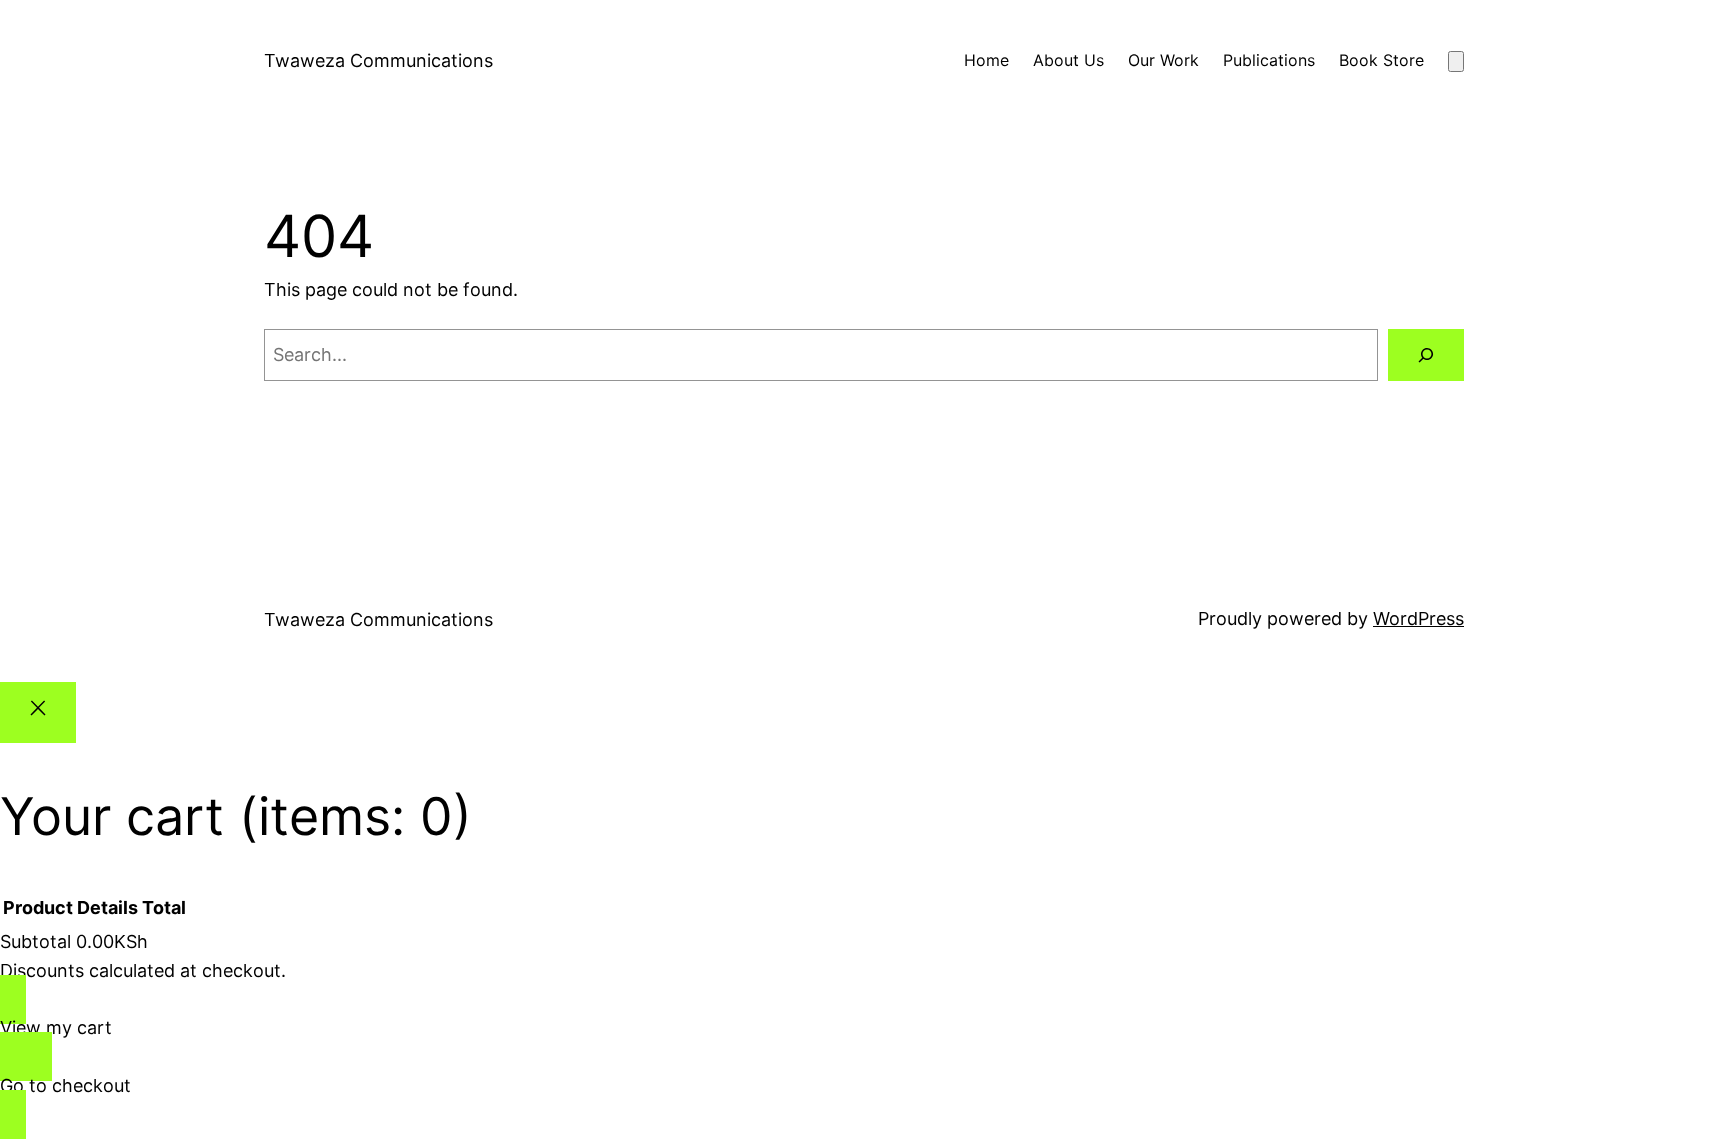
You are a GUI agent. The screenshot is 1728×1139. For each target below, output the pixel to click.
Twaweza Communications (378, 60)
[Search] (1426, 355)
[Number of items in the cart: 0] (1456, 61)
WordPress (1418, 618)
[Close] (38, 712)
